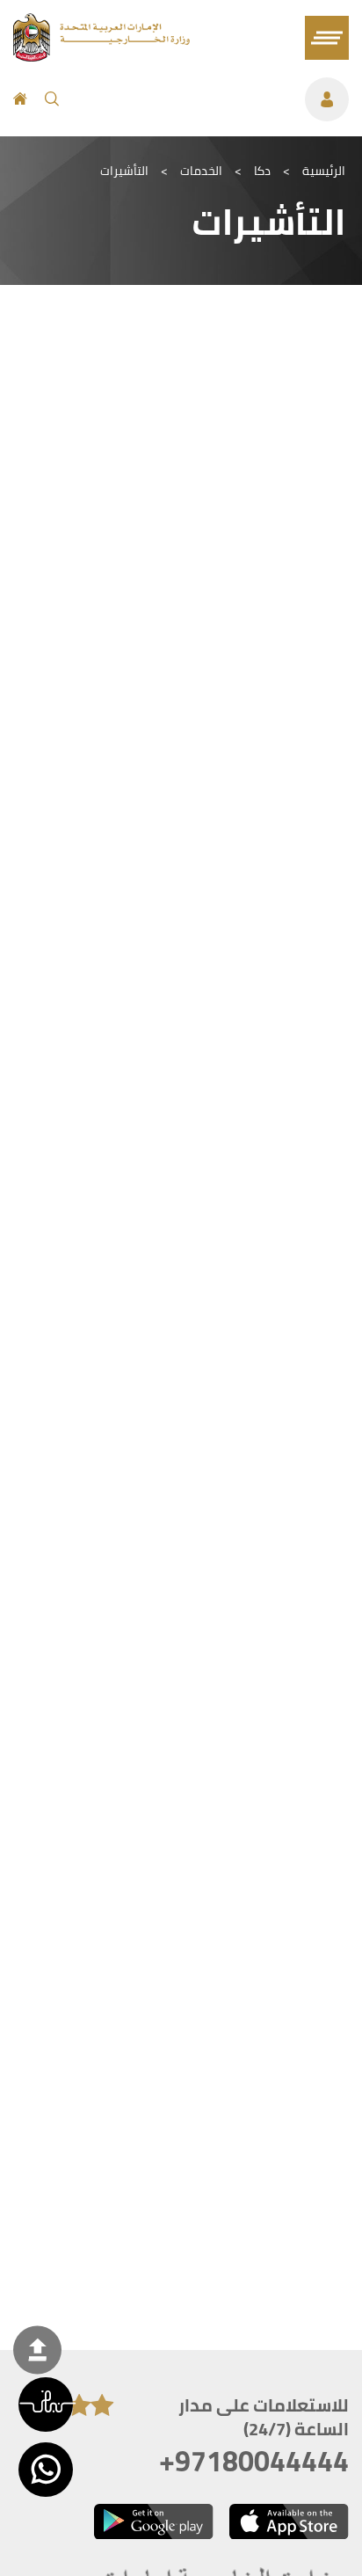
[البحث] (52, 99)
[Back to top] (37, 2350)
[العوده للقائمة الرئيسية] (101, 56)
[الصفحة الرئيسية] (20, 99)
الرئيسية (324, 171)
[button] (46, 2405)
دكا (262, 171)
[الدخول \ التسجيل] (213, 99)
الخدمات (201, 171)
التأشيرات (124, 171)
